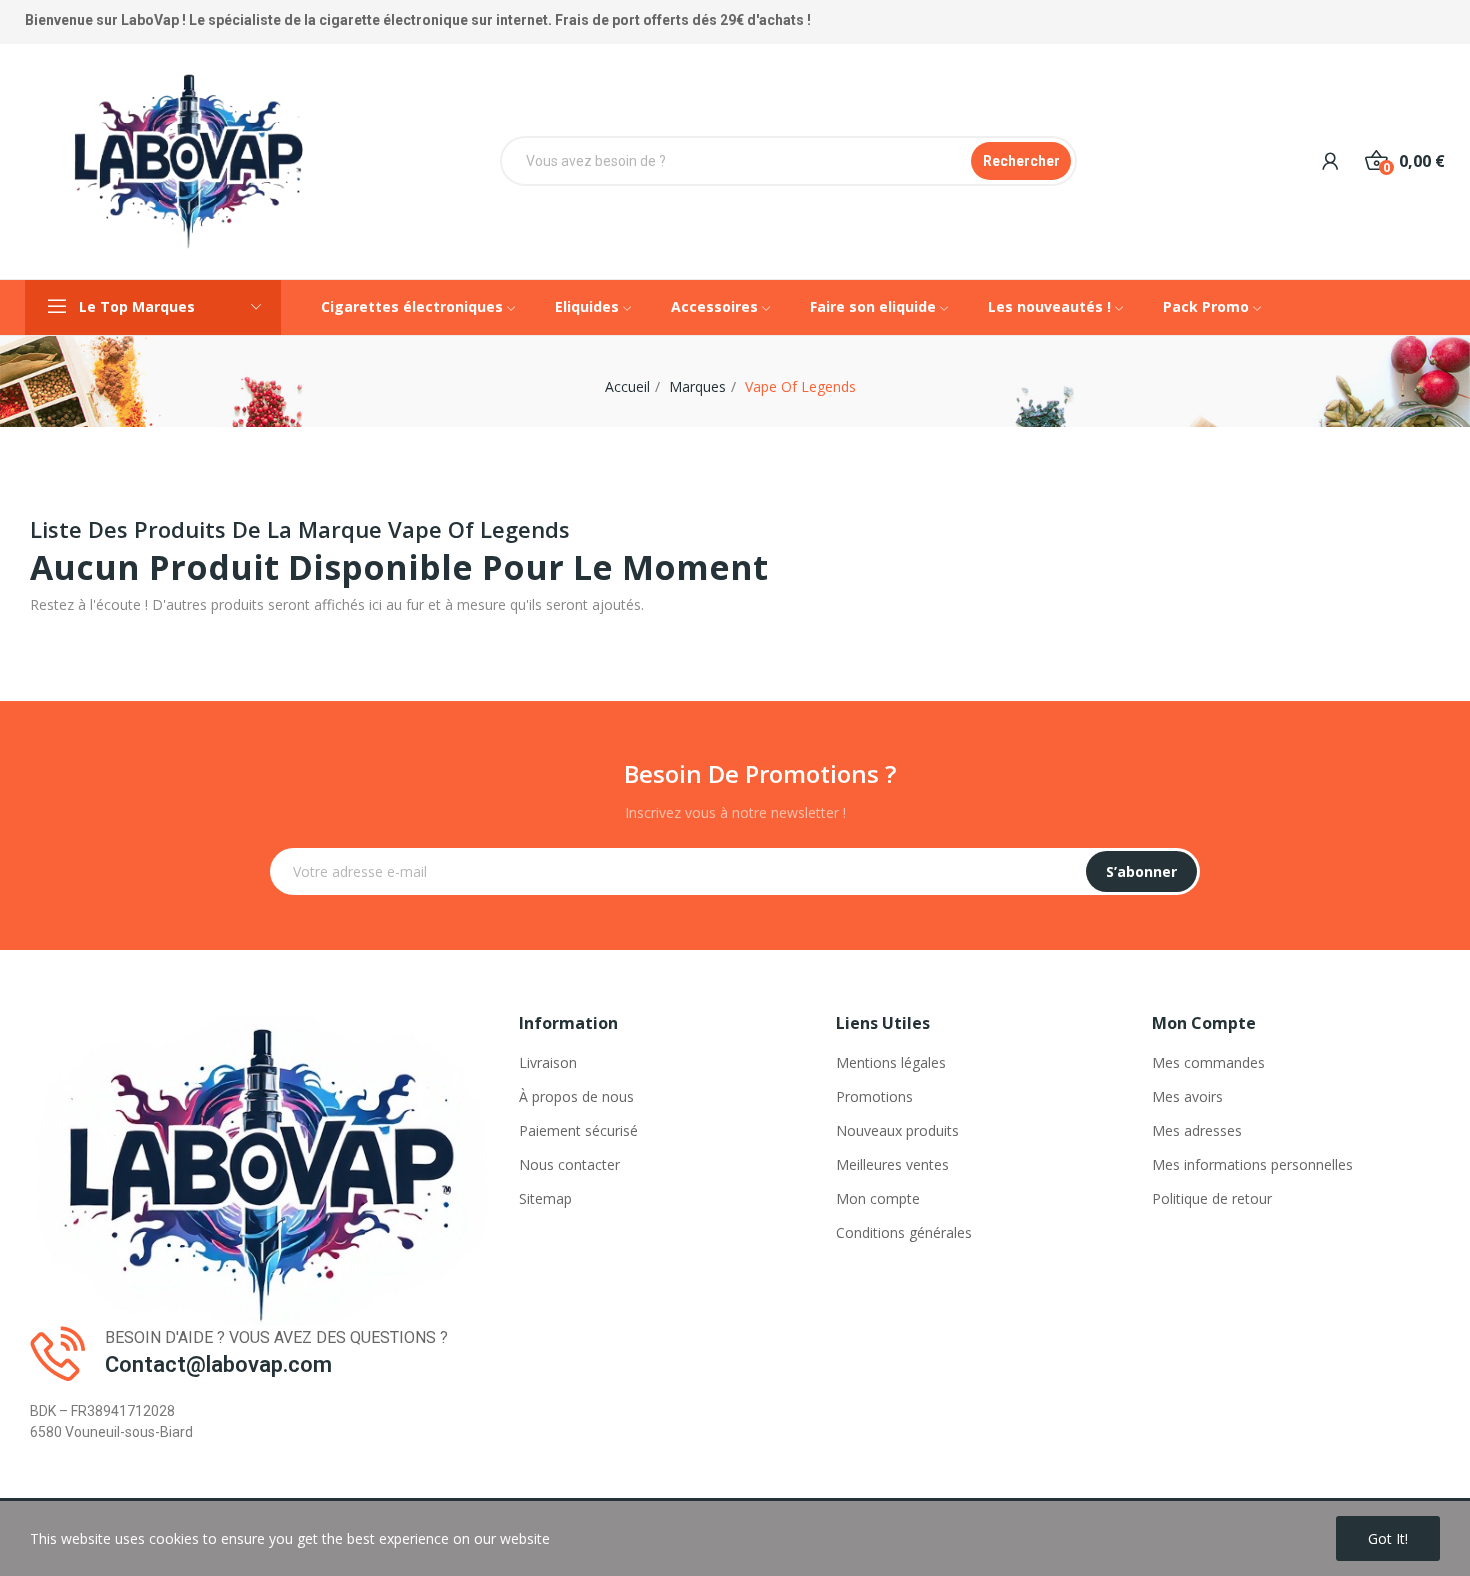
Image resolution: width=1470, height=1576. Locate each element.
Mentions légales (891, 1062)
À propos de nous (576, 1096)
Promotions (874, 1096)
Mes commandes (1208, 1062)
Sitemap (545, 1198)
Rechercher (1021, 161)
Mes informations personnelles (1252, 1164)
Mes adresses (1197, 1130)
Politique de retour (1212, 1198)
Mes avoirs (1187, 1096)
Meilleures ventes (892, 1164)
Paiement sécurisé (578, 1130)
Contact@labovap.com (218, 1364)
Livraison (548, 1062)
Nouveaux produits (897, 1130)
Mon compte (878, 1198)
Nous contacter (569, 1164)
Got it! (1388, 1538)
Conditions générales (904, 1232)
